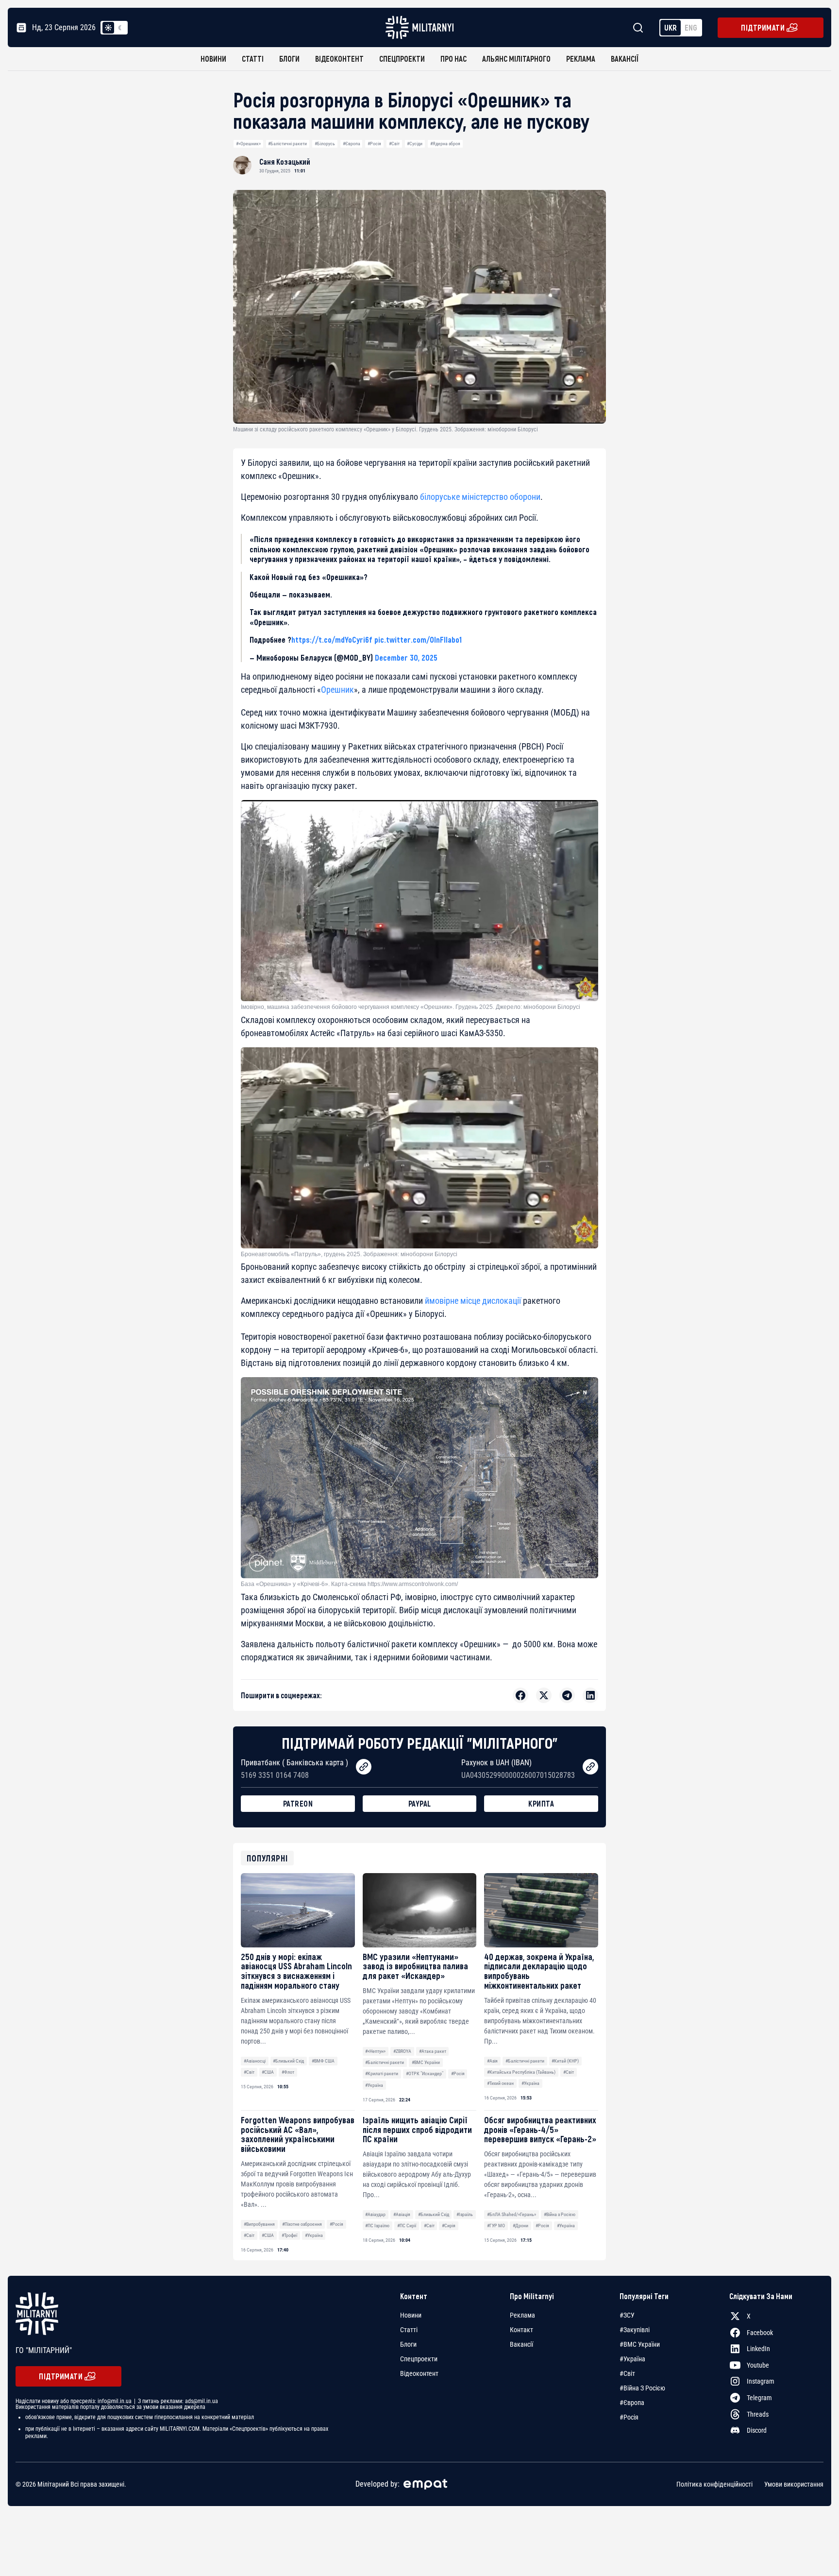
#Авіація (402, 2214)
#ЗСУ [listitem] (627, 2315)
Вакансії (625, 59)
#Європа (352, 144)
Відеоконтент (339, 59)
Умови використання (794, 2484)
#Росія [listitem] (629, 2417)
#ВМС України (426, 2062)
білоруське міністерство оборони (480, 497)
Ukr (671, 27)
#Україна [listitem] (632, 2359)
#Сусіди (415, 144)
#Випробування (259, 2224)
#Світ (394, 144)
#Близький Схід (288, 2061)
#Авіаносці (255, 2061)
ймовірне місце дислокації (473, 1301)
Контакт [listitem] (521, 2330)
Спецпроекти (402, 59)
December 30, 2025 (406, 657)
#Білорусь (325, 144)
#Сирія (449, 2226)
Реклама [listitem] (522, 2315)
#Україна (374, 2085)
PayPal (420, 1803)
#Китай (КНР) (565, 2061)
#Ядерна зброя (445, 144)
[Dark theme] (120, 28)
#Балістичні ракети (287, 144)
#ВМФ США (323, 2061)
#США (268, 2072)
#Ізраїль (465, 2214)
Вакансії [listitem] (521, 2344)
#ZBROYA (402, 2051)
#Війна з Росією (560, 2214)
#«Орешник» (248, 144)
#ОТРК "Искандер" (425, 2073)
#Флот (288, 2072)
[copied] (364, 1767)
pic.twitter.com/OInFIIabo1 (418, 639)
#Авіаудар (375, 2214)
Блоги (289, 59)
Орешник (337, 690)
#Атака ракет (433, 2051)
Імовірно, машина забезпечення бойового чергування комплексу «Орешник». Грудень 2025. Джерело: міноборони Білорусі (411, 1007)
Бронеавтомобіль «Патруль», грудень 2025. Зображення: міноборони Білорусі (349, 1254)
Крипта (541, 1803)
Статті (253, 59)
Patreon (298, 1803)
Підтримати (763, 27)
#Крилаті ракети (382, 2073)
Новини (213, 59)
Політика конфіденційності (714, 2484)
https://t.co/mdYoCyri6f (332, 639)
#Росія (374, 144)
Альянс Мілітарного (516, 59)
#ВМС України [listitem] (640, 2344)
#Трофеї (289, 2235)
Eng (691, 27)
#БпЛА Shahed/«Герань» (512, 2214)
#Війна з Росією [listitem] (642, 2388)
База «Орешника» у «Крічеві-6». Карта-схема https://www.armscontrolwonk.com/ (349, 1584)
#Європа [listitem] (632, 2403)
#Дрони (520, 2226)
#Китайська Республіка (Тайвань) (521, 2072)
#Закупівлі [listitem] (635, 2330)
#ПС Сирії (407, 2226)
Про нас (453, 59)
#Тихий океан (500, 2083)
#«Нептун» (375, 2051)
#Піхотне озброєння (302, 2224)
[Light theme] (108, 28)
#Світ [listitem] (627, 2373)
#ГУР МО (496, 2226)
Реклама (581, 59)
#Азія (492, 2061)
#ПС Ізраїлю (377, 2226)
